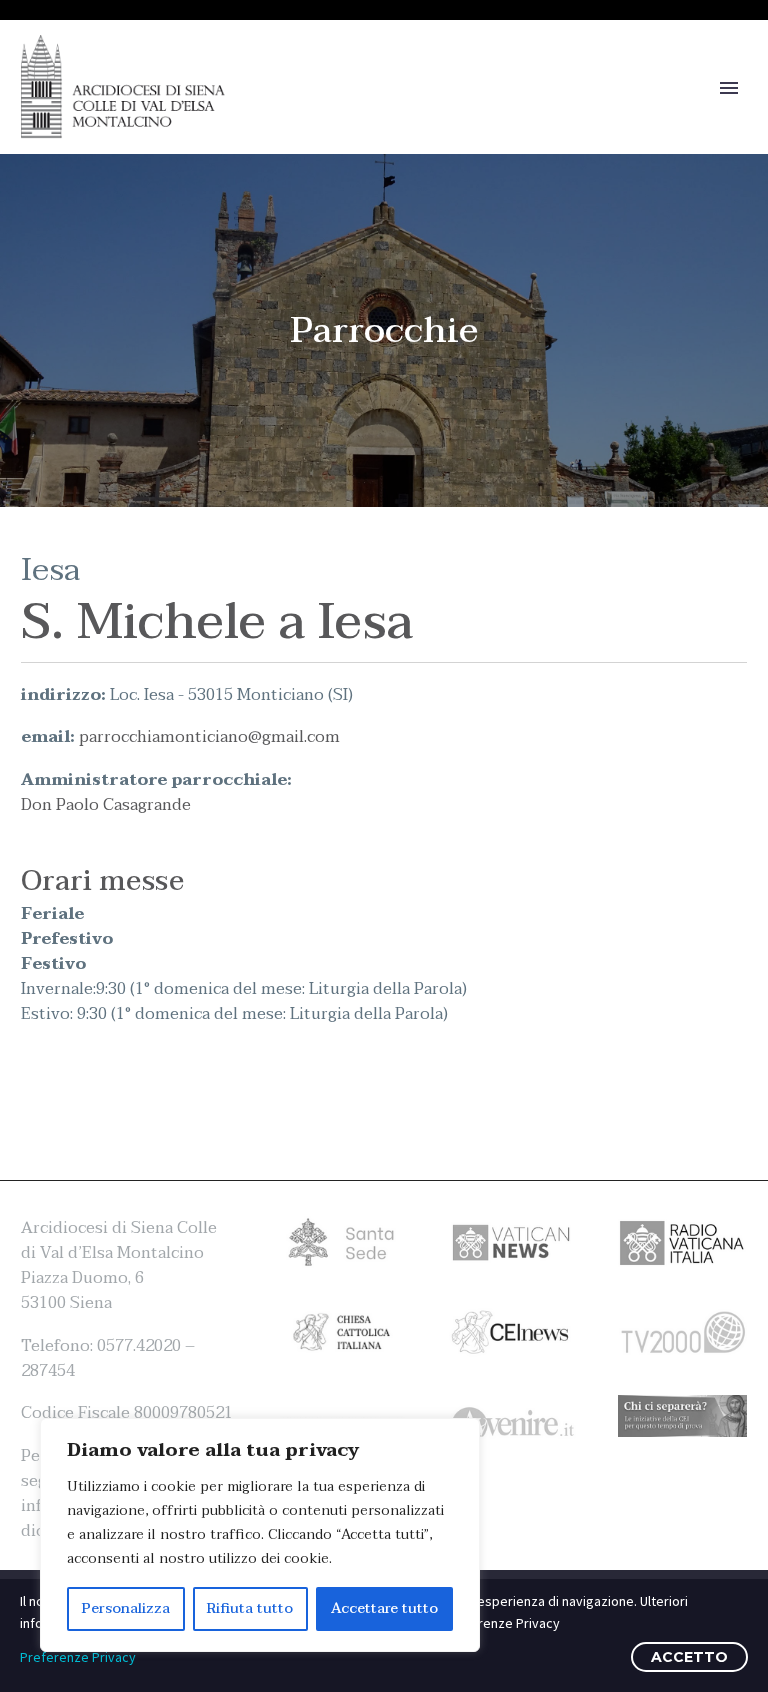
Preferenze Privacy (78, 1657)
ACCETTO (689, 1657)
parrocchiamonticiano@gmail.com (209, 737)
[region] (260, 1535)
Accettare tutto (384, 1608)
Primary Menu (729, 88)
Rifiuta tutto (250, 1608)
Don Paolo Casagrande (106, 805)
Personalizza (126, 1608)
